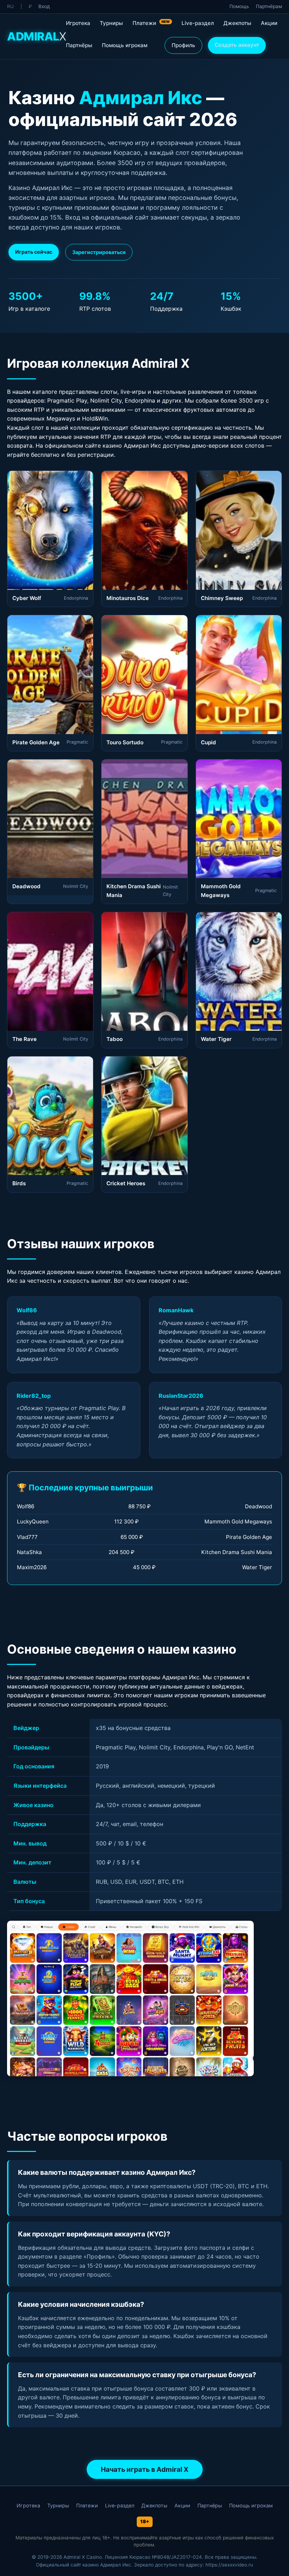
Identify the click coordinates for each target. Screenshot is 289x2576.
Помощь (239, 6)
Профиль (183, 45)
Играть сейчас (34, 252)
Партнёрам (269, 6)
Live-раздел (198, 23)
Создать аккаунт (237, 45)
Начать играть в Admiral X (145, 2469)
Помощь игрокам (125, 45)
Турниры (111, 23)
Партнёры (79, 45)
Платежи (151, 23)
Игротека (78, 23)
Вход (44, 6)
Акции (269, 23)
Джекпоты (237, 23)
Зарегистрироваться (99, 252)
